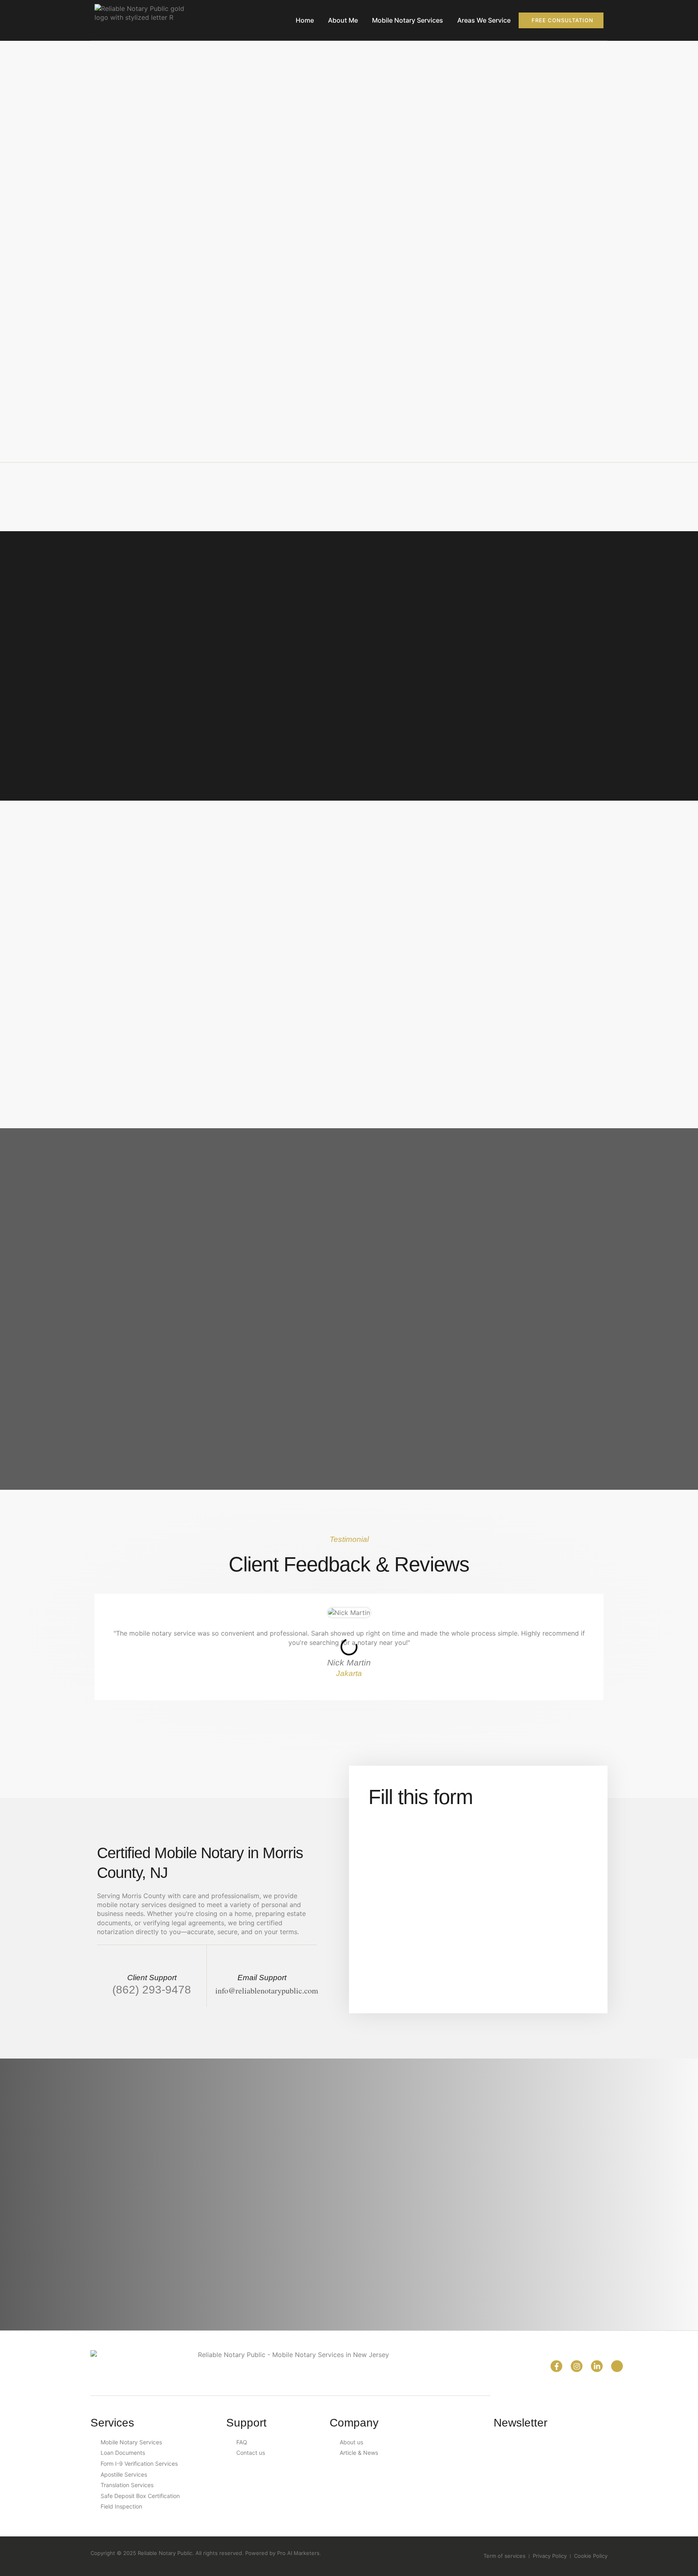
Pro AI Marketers (298, 2553)
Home (305, 20)
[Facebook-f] (556, 2366)
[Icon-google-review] (617, 2366)
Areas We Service (484, 20)
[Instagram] (577, 2366)
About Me (343, 20)
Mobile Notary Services (408, 20)
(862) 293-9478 (152, 1989)
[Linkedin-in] (597, 2366)
